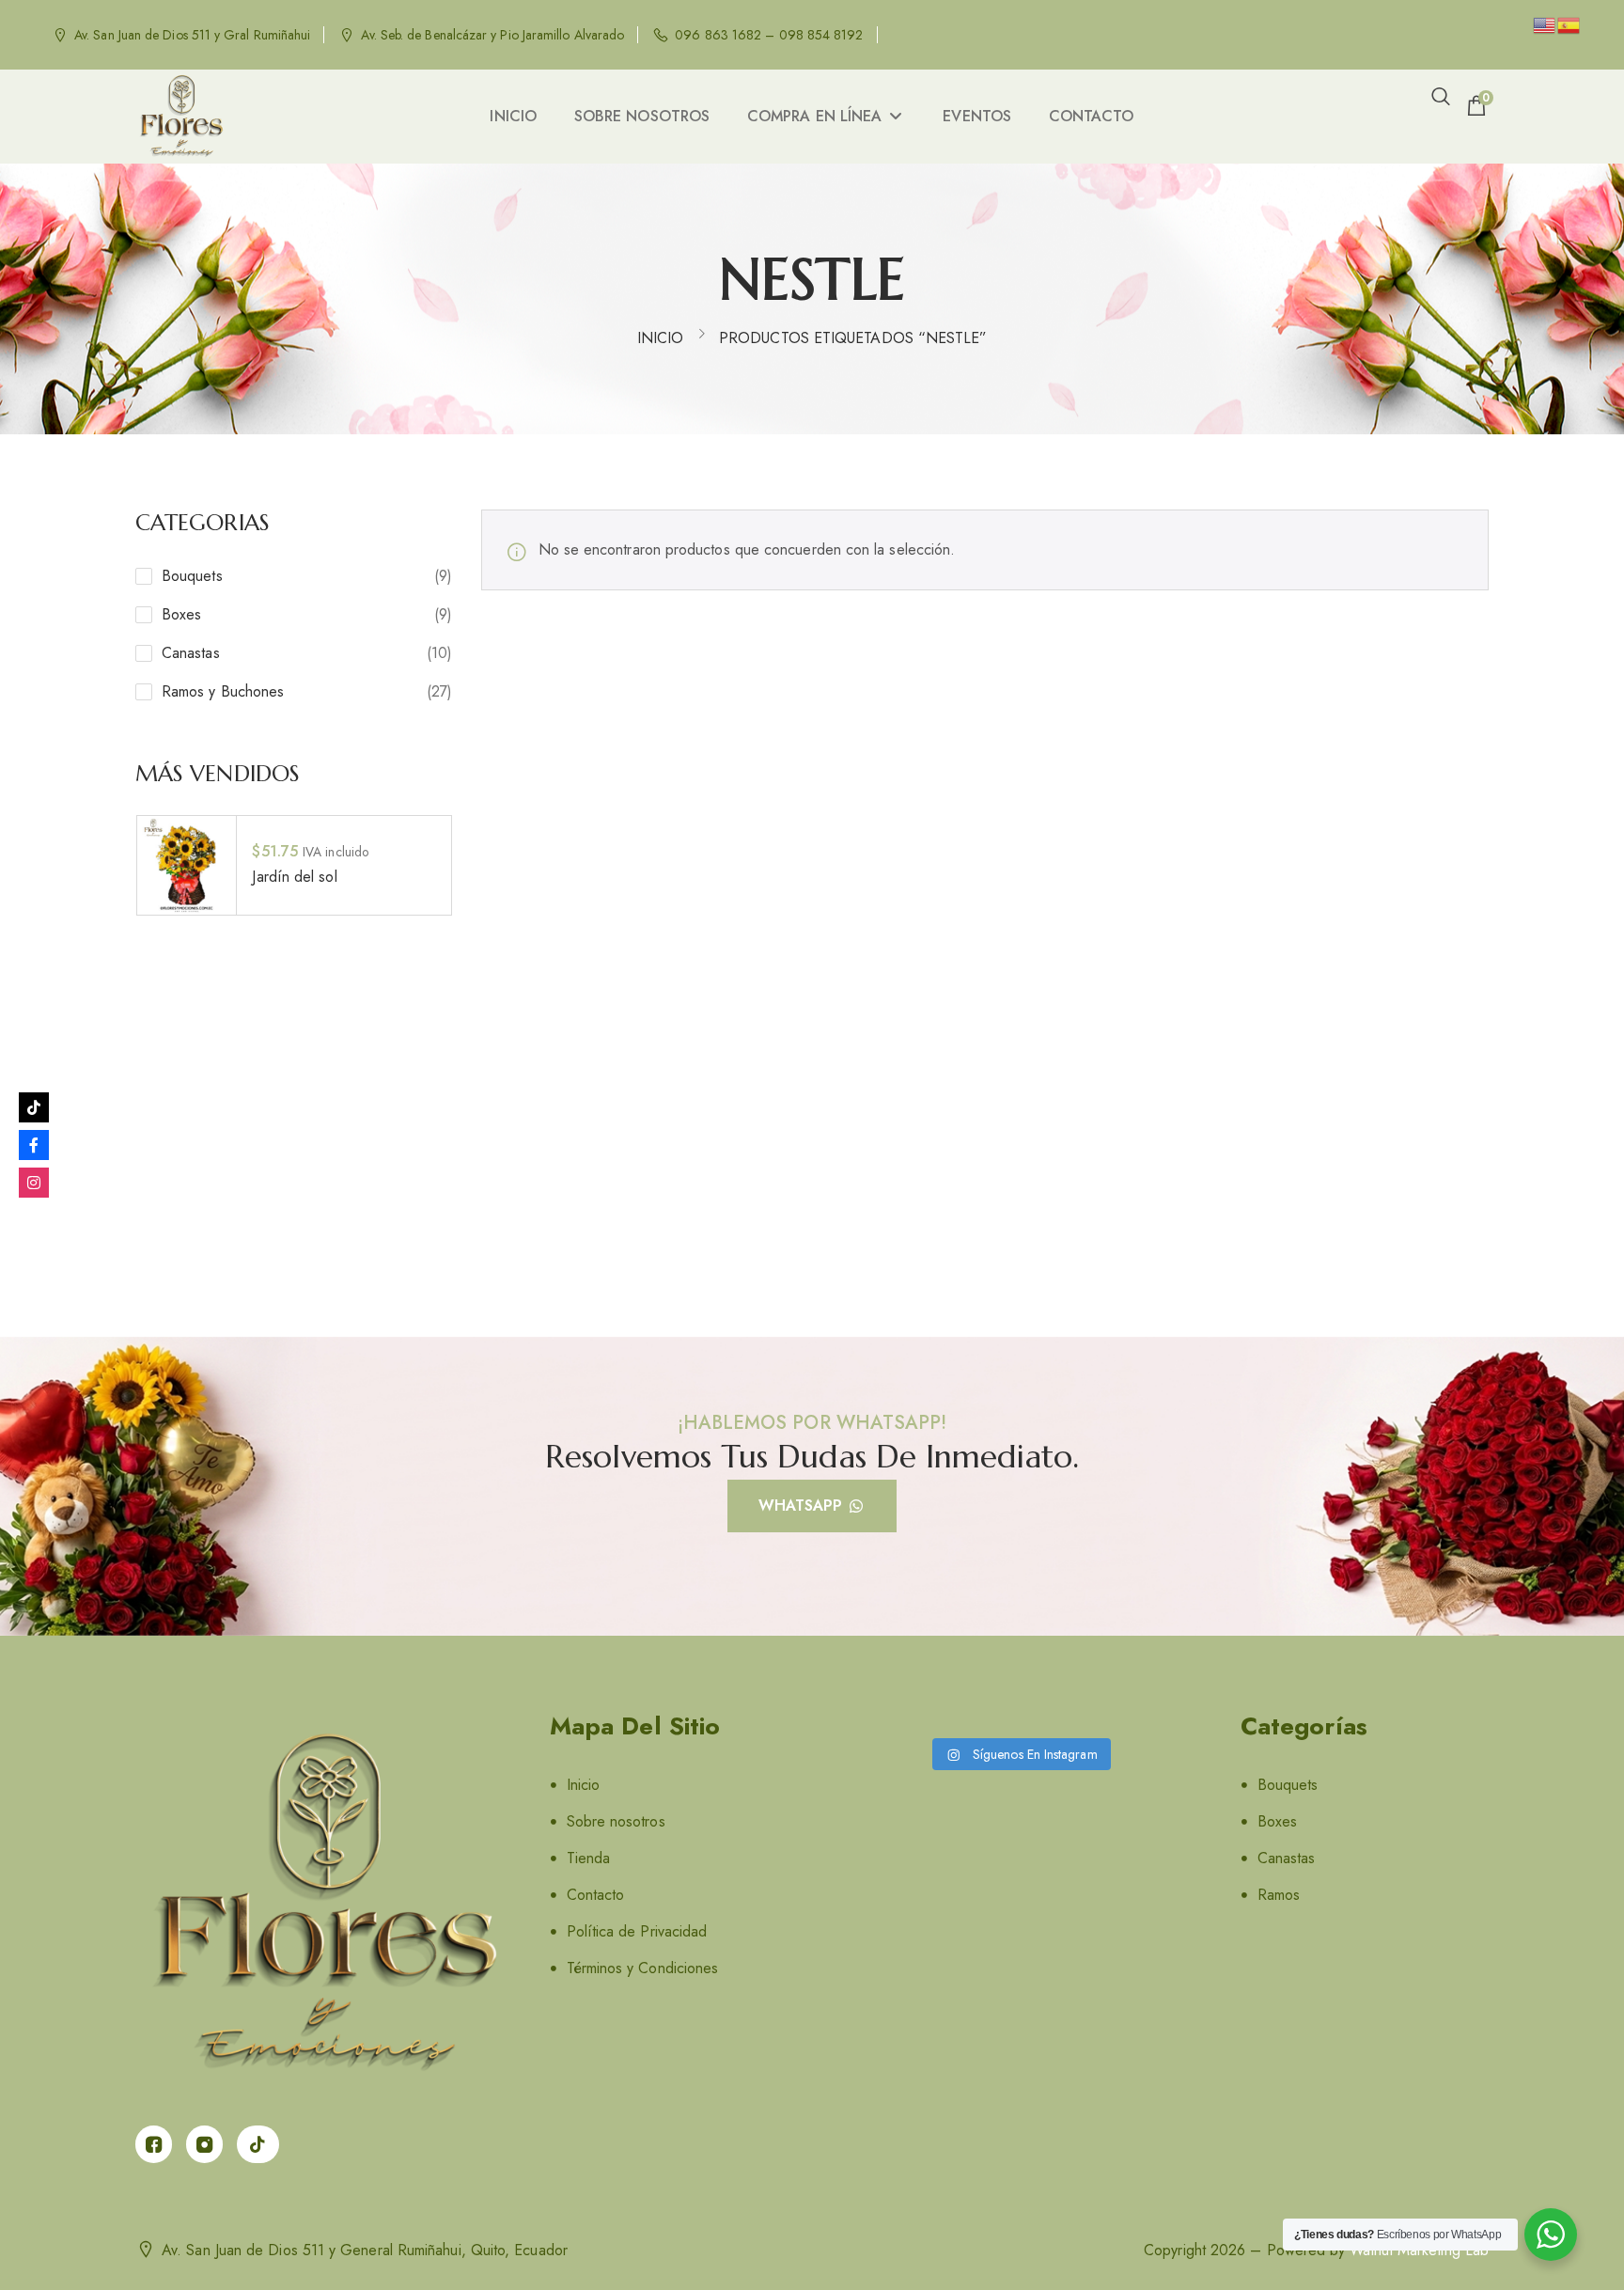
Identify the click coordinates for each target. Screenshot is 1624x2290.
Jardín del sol (294, 877)
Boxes (181, 614)
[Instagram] (34, 1183)
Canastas (191, 653)
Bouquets (192, 576)
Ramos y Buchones (223, 691)
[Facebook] (34, 1145)
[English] (1545, 24)
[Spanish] (1569, 24)
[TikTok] (34, 1107)
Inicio (660, 338)
